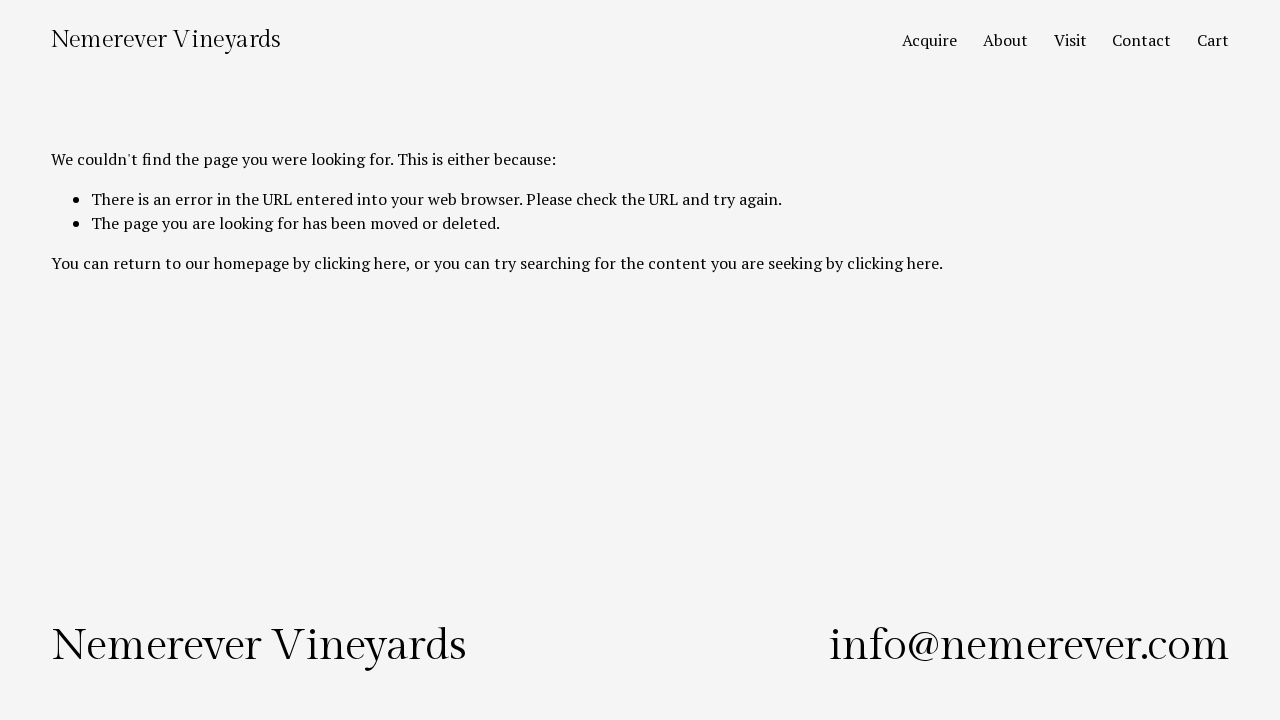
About (1005, 40)
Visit (1070, 40)
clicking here (360, 263)
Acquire (929, 40)
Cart (1213, 40)
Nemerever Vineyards (165, 40)
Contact (1141, 40)
